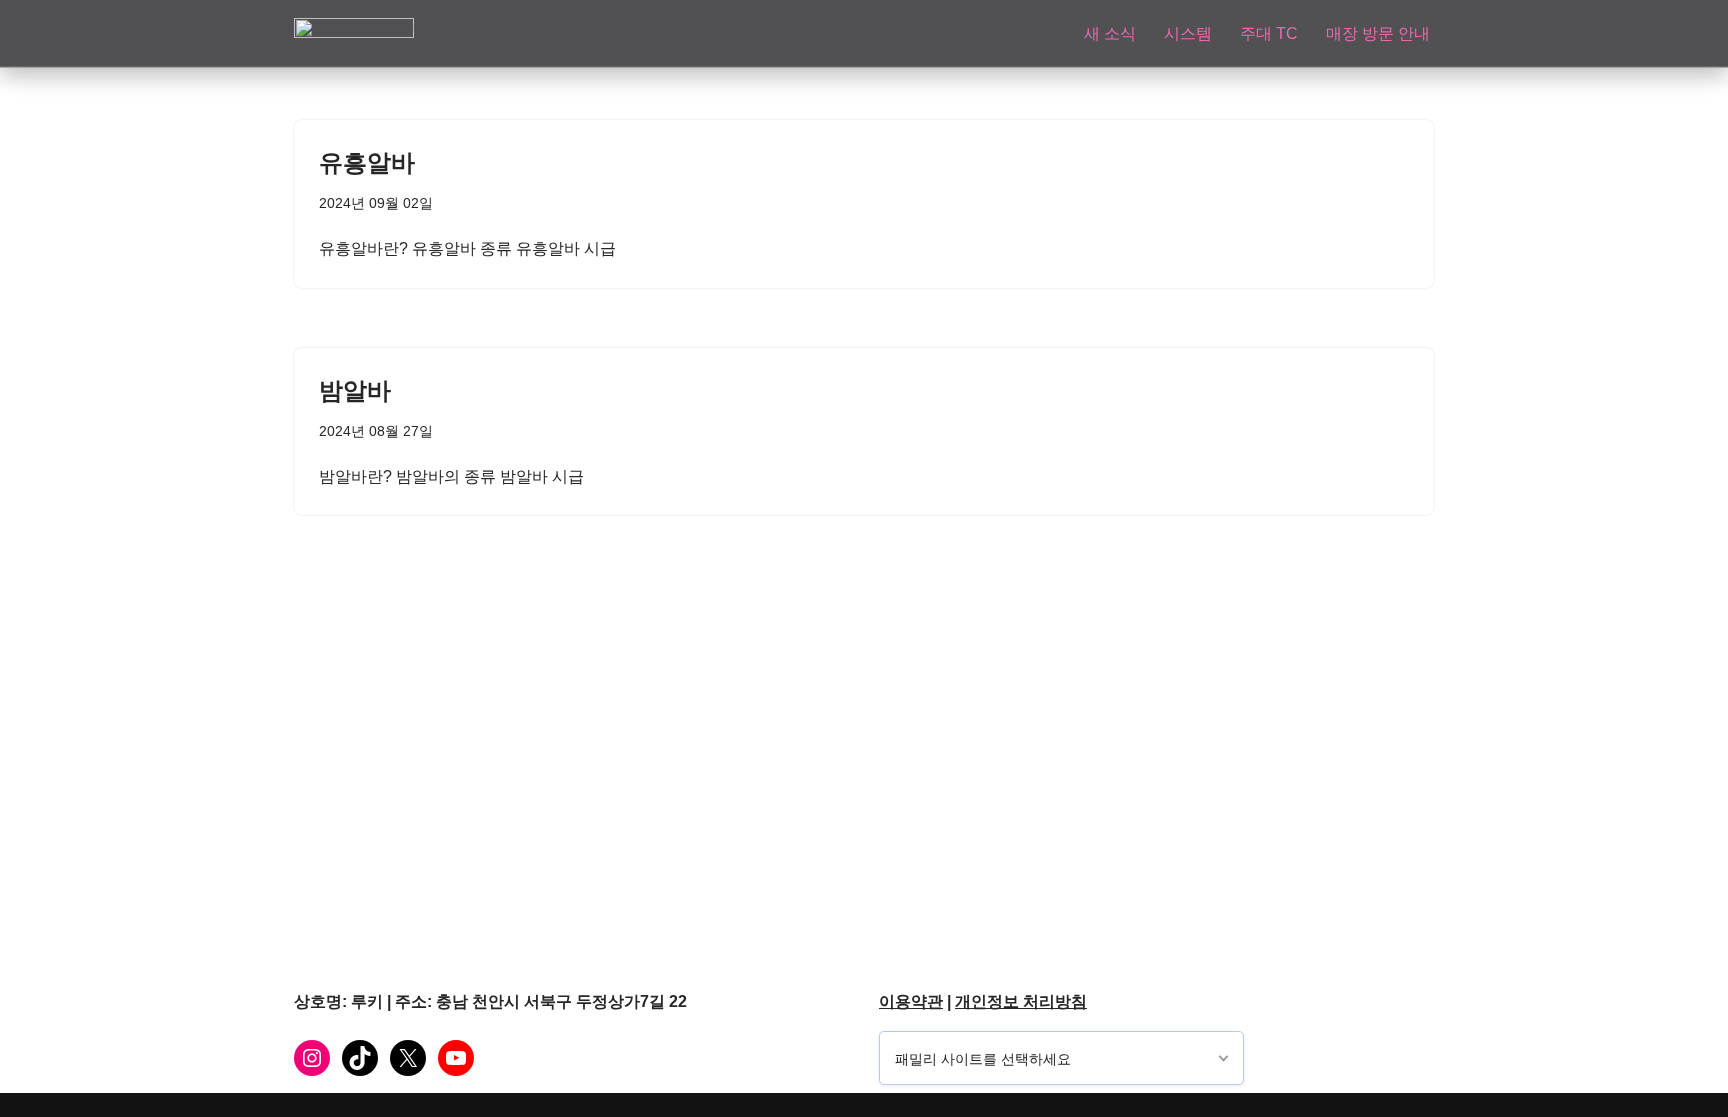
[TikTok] (360, 1058)
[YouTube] (456, 1058)
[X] (408, 1058)
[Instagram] (312, 1058)
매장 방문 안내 (1378, 33)
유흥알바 (367, 162)
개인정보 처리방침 (1021, 1001)
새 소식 (1110, 33)
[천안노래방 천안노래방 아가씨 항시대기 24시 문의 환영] (354, 33)
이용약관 (911, 1001)
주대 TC (1269, 33)
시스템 (1188, 33)
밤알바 (355, 390)
